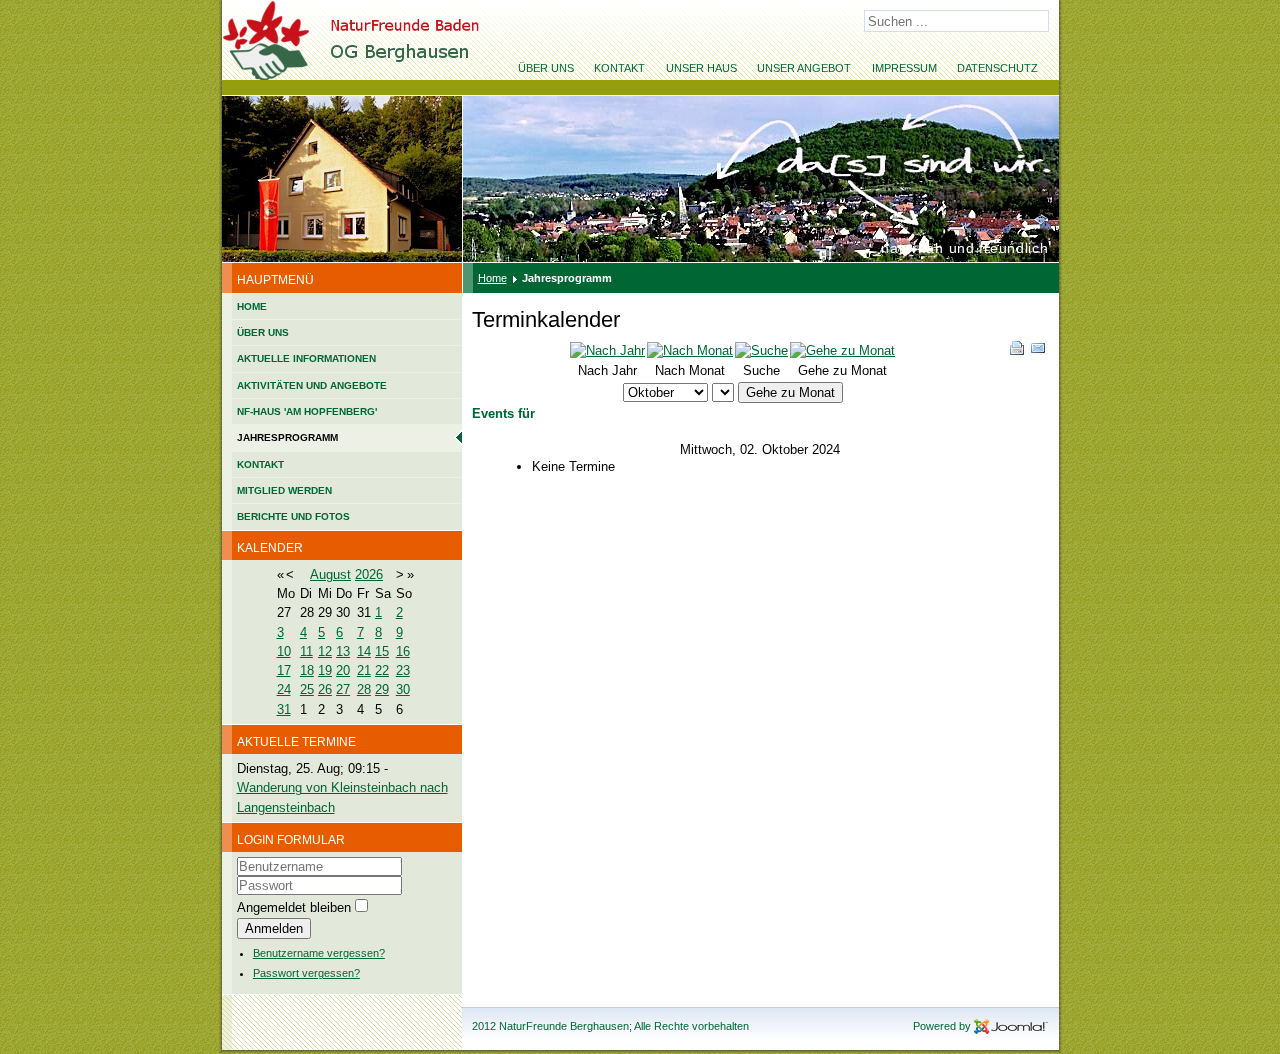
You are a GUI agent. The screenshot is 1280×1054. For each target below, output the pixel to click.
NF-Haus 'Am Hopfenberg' (307, 411)
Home (252, 306)
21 (364, 670)
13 (343, 651)
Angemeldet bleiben (294, 907)
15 (382, 651)
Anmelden (274, 928)
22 (382, 670)
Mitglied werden (284, 490)
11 (306, 651)
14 (364, 651)
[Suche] (761, 350)
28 (364, 689)
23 (403, 670)
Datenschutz (997, 68)
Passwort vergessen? (306, 973)
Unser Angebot (804, 68)
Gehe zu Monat (790, 392)
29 (382, 689)
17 (284, 670)
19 (325, 670)
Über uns (546, 68)
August (330, 574)
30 (403, 689)
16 (403, 651)
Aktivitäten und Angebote (312, 385)
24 (284, 689)
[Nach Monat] (690, 350)
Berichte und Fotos (293, 516)
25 (307, 689)
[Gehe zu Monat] (842, 350)
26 (325, 689)
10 (284, 651)
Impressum (904, 68)
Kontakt (619, 68)
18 (307, 670)
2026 (369, 574)
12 (325, 651)
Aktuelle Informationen (306, 358)
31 (284, 709)
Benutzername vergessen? (319, 953)
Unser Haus (701, 68)
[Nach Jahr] (607, 350)
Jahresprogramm (287, 437)
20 (343, 670)
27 (343, 689)
